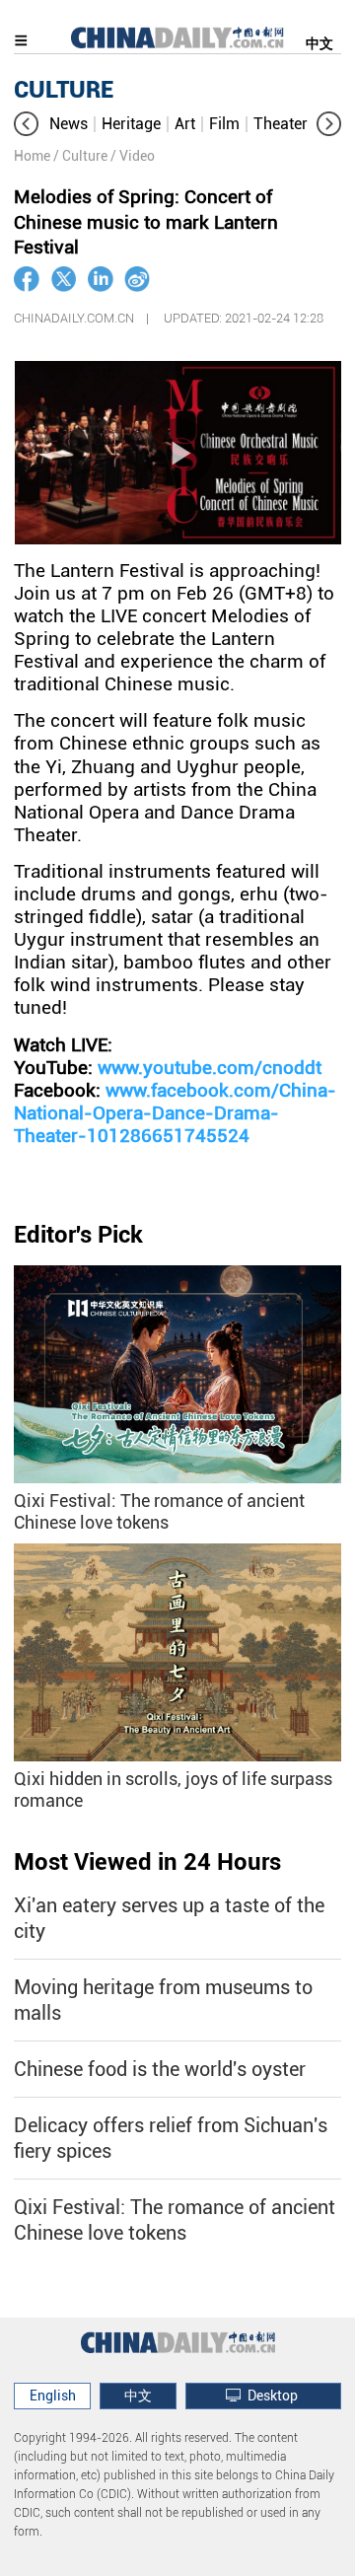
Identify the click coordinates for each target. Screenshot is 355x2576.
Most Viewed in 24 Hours (147, 1862)
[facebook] (27, 279)
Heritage (131, 124)
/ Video (133, 156)
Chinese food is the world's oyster (160, 2069)
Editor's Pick (78, 1235)
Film (224, 124)
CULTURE (64, 90)
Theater (281, 124)
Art (185, 124)
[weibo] (137, 279)
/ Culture (80, 156)
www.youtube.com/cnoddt (210, 1068)
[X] (64, 279)
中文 (319, 43)
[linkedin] (101, 279)
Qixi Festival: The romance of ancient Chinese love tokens (159, 1511)
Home (32, 156)
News (69, 124)
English (53, 2396)
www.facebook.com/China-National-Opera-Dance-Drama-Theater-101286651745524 (175, 1113)
